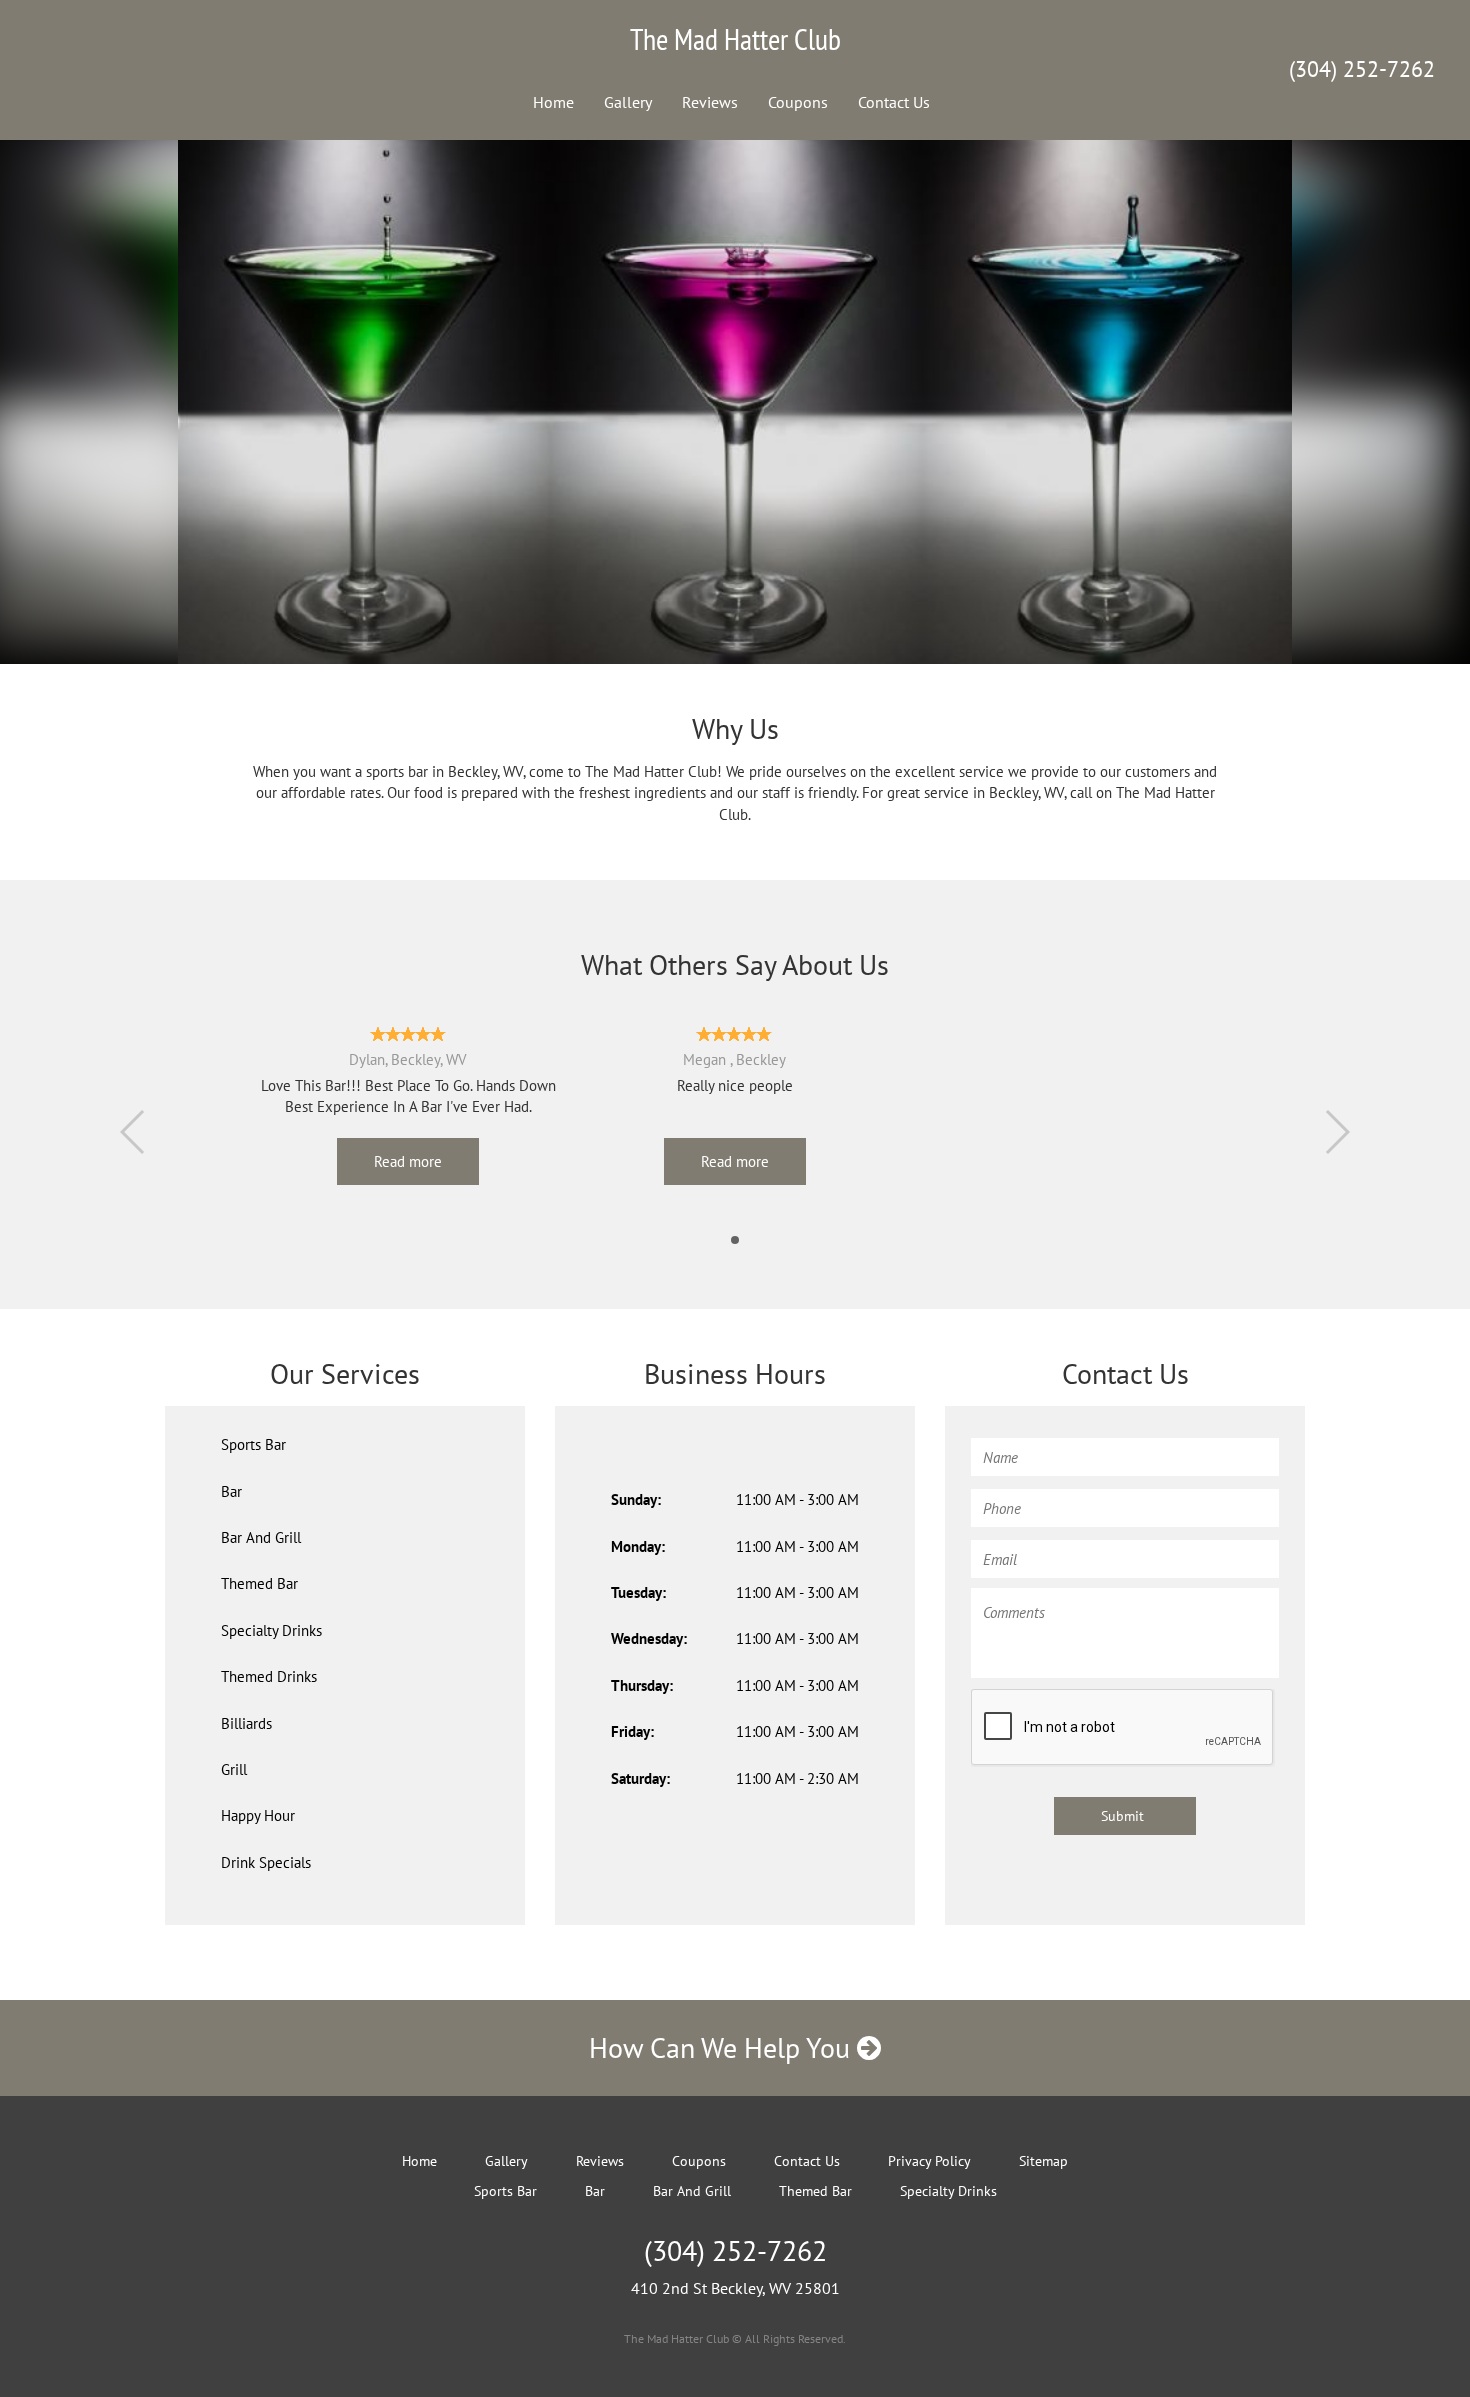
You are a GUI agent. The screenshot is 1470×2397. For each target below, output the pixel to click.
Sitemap (1043, 2161)
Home (553, 102)
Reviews (710, 102)
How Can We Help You (723, 2047)
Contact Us (894, 102)
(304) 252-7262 (1362, 69)
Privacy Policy (929, 2161)
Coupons (798, 102)
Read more (408, 1161)
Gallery (628, 102)
